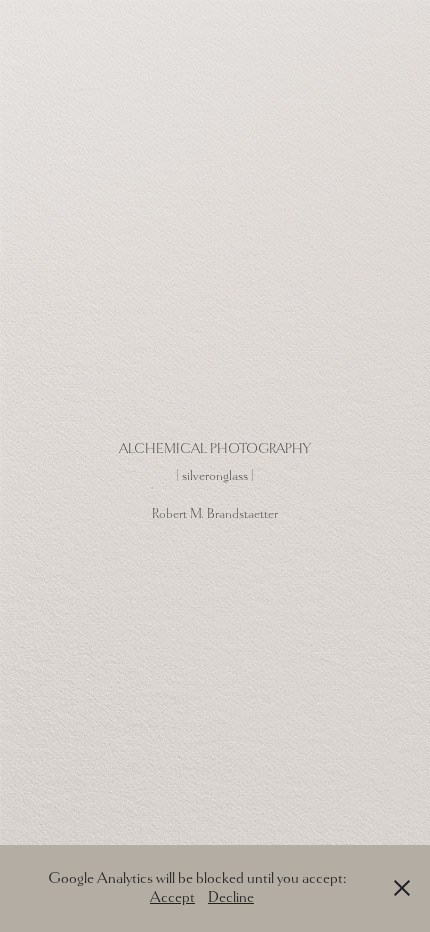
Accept (172, 897)
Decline (231, 897)
